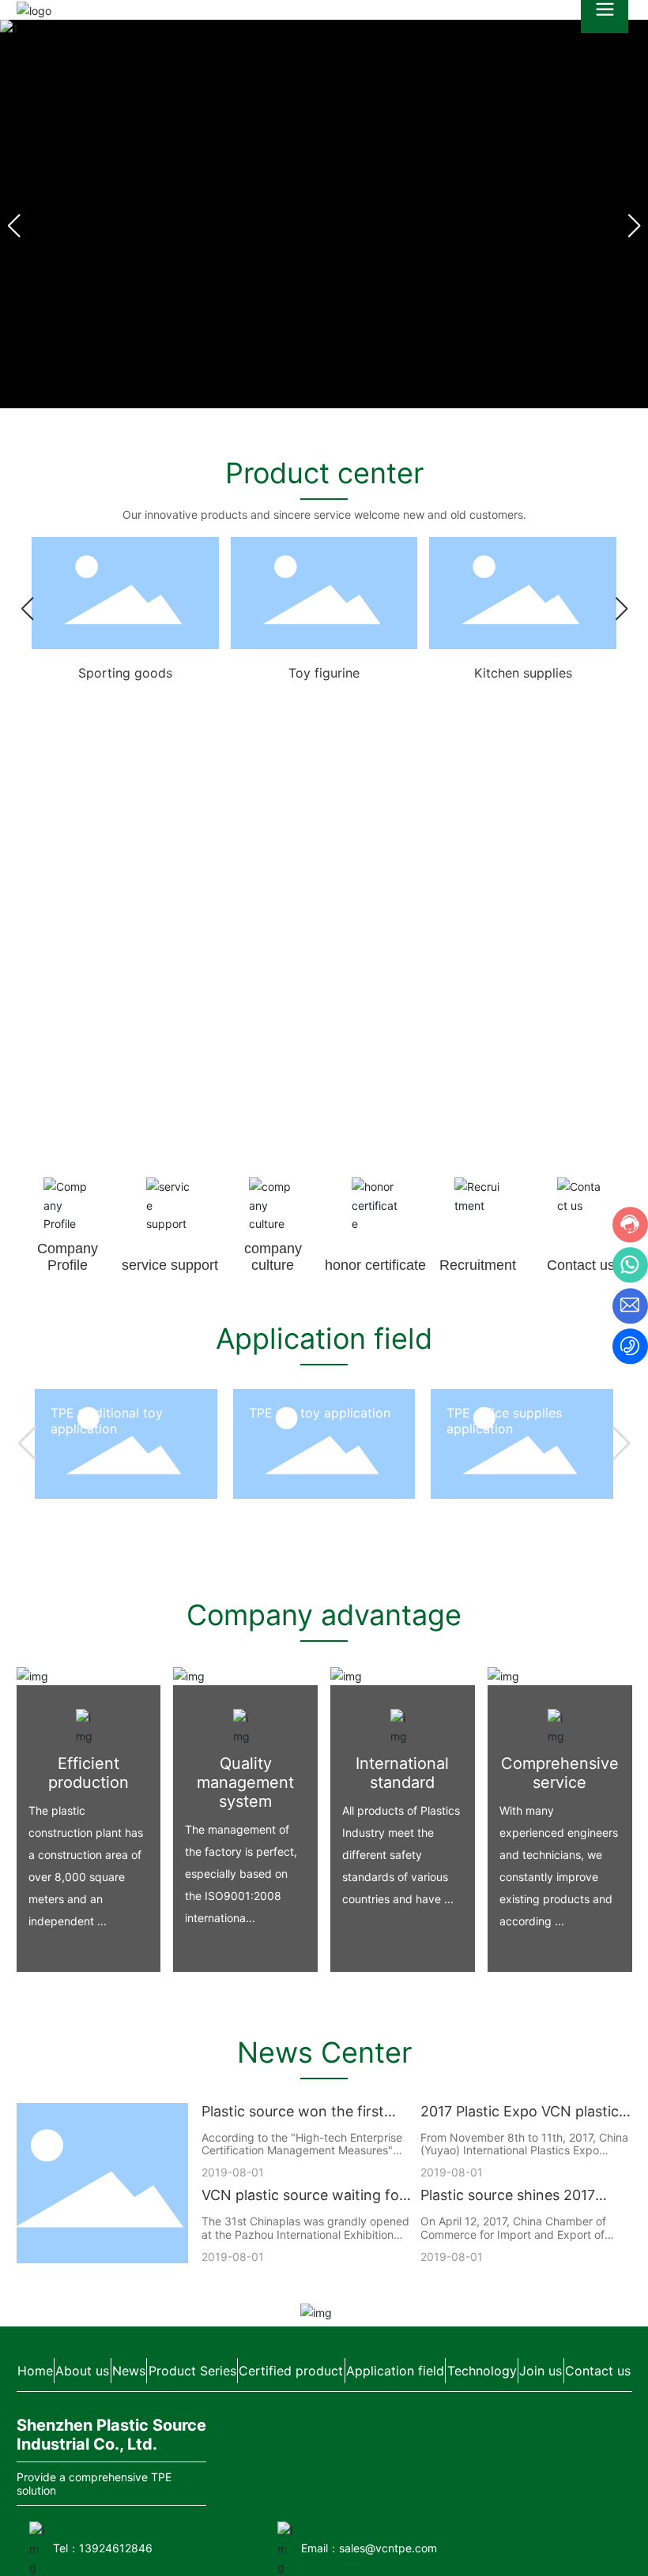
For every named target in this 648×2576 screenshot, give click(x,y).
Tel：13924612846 (103, 2548)
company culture (273, 1257)
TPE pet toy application (320, 1413)
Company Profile (68, 1257)
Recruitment (478, 1265)
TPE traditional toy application (107, 1421)
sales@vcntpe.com (388, 2548)
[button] (634, 226)
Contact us (581, 1265)
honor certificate (375, 1265)
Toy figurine (324, 673)
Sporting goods (125, 673)
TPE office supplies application (504, 1421)
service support (170, 1265)
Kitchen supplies (523, 673)
